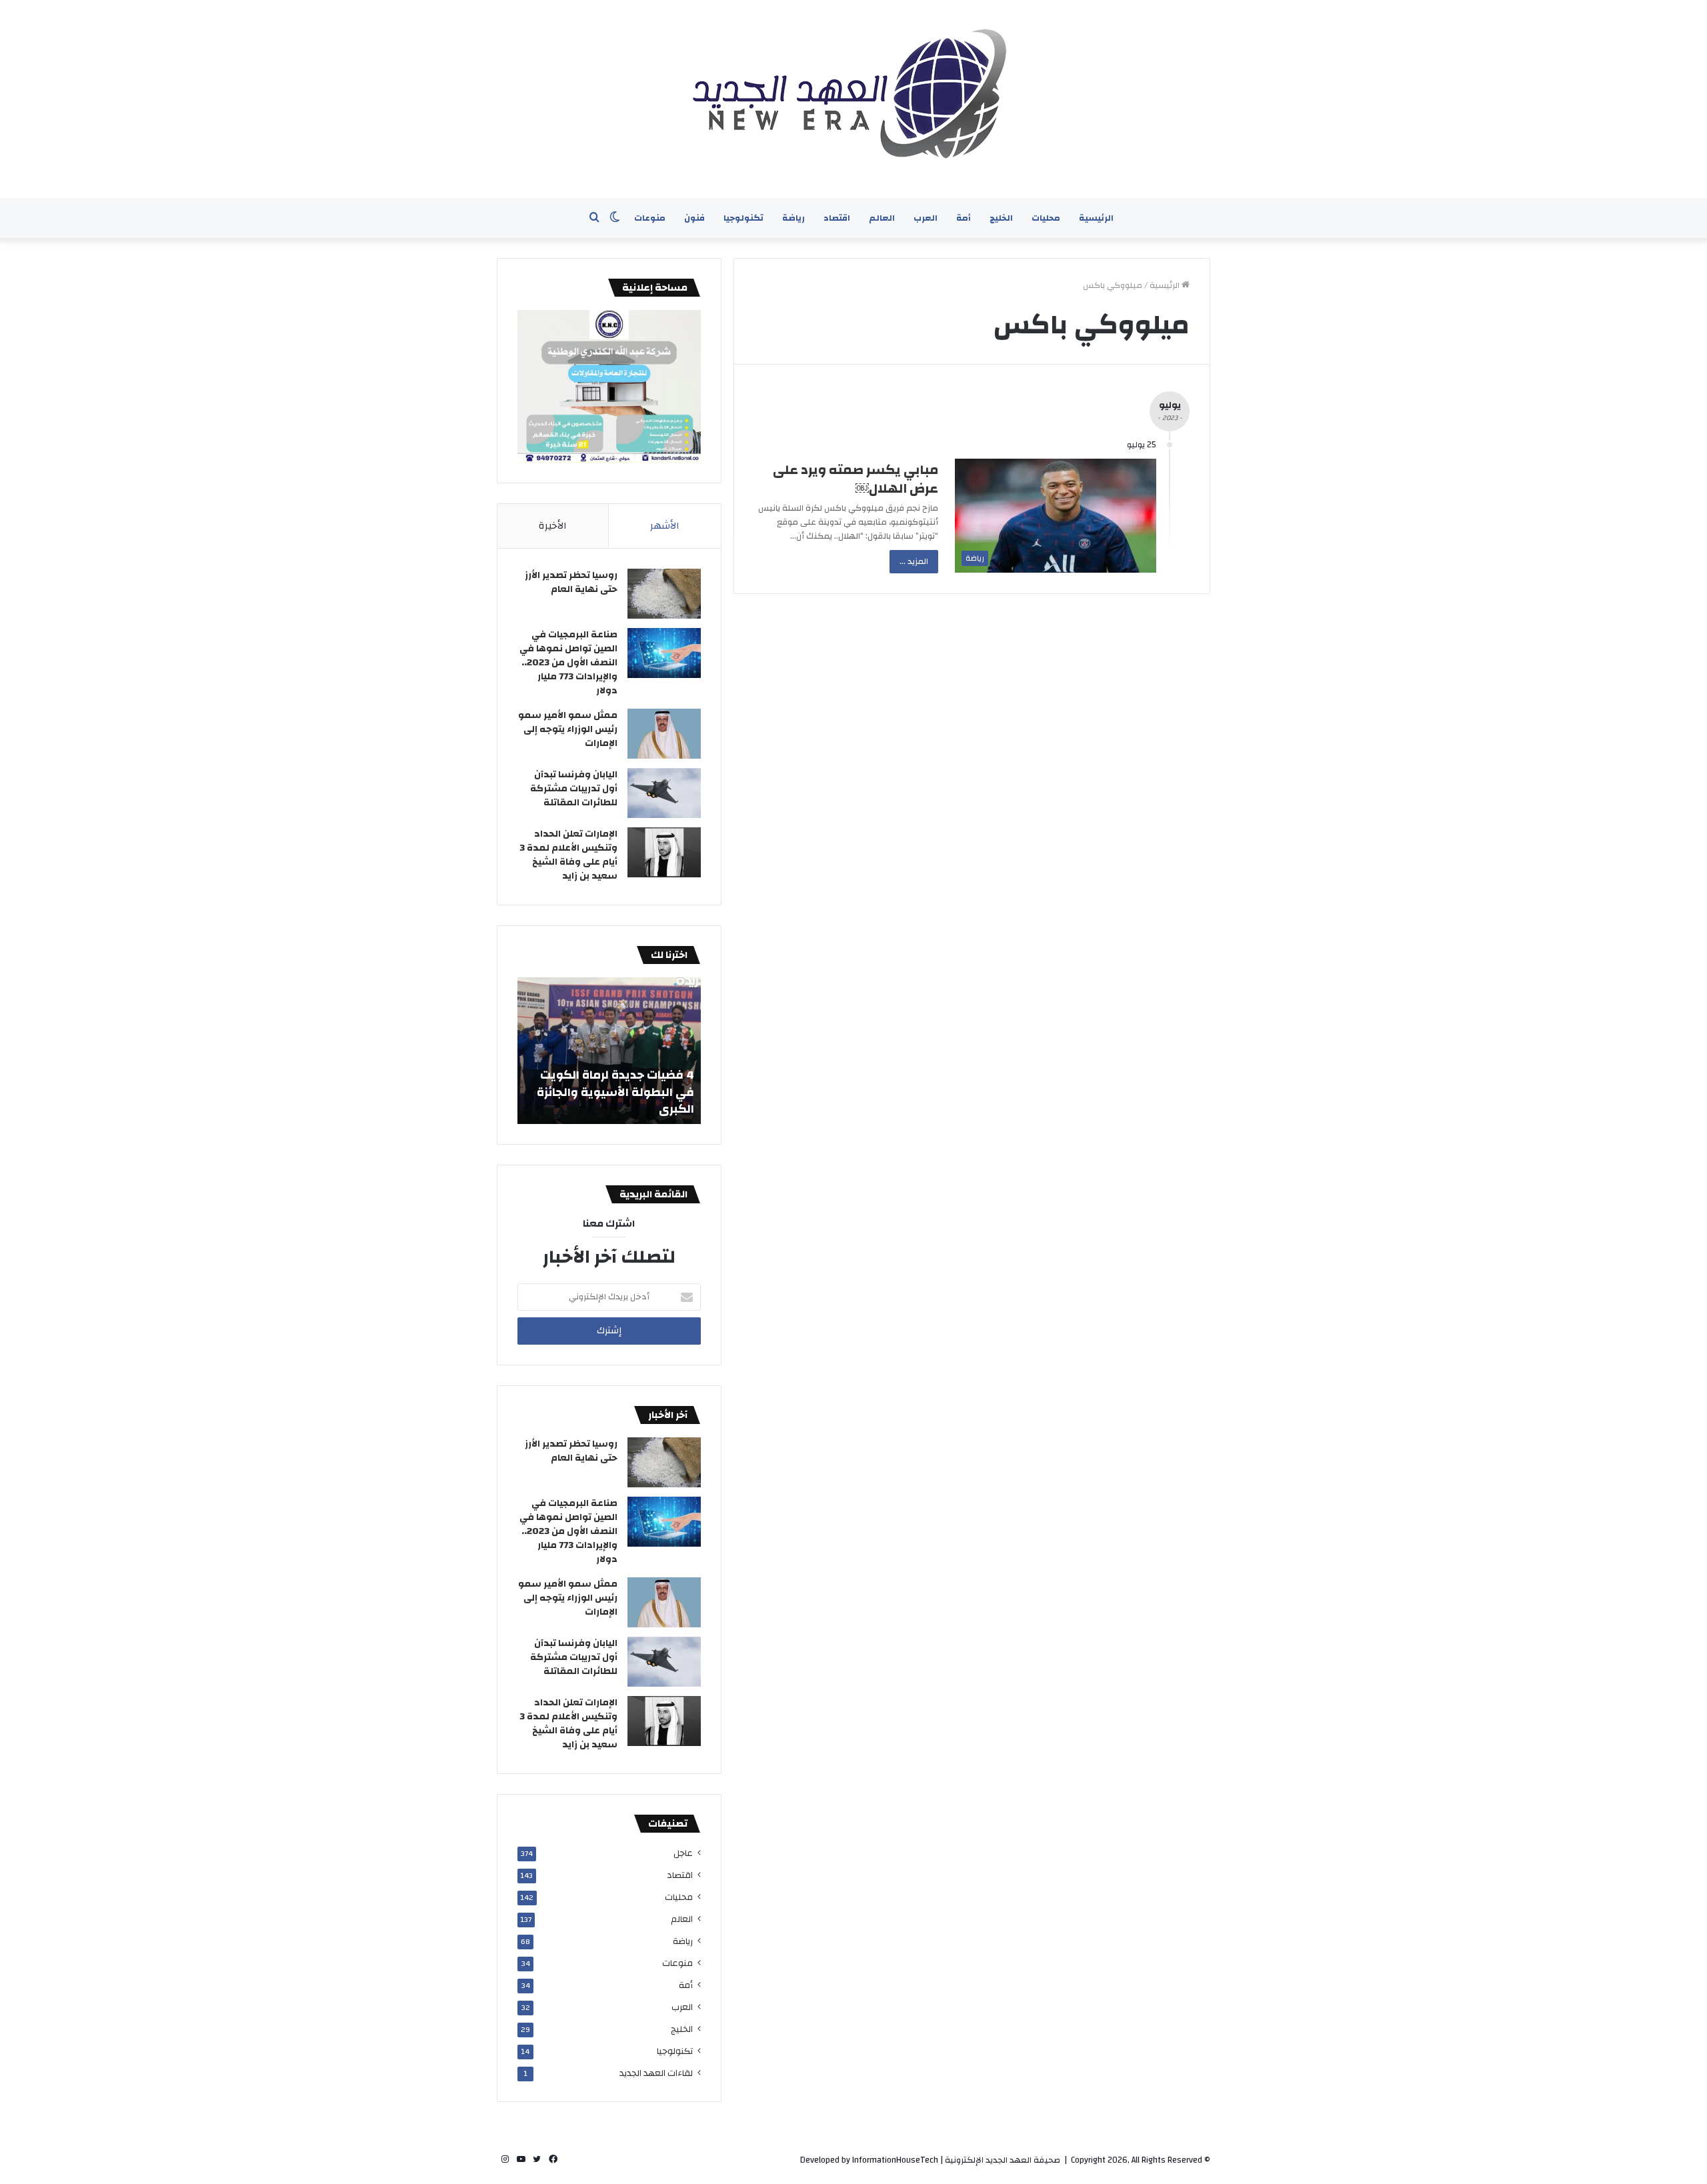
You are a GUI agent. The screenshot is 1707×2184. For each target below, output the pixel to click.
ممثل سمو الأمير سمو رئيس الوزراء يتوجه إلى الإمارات (568, 729)
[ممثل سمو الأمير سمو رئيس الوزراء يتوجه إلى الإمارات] (664, 734)
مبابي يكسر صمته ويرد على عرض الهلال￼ (856, 479)
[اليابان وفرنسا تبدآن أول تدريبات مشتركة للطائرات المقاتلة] (664, 793)
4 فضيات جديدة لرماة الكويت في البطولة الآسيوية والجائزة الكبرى (615, 1092)
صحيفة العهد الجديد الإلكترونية (1003, 2160)
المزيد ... (914, 561)
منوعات (650, 218)
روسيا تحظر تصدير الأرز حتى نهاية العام (571, 582)
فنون (694, 218)
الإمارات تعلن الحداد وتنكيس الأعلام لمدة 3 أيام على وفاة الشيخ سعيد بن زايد (568, 855)
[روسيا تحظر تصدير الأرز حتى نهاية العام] (664, 594)
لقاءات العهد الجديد (656, 2073)
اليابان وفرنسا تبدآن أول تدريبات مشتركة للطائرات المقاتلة (574, 789)
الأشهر (665, 526)
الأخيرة (553, 526)
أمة (964, 218)
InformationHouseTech (895, 2160)
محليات (1046, 218)
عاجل (683, 1853)
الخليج (1001, 218)
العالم (882, 218)
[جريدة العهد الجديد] (853, 99)
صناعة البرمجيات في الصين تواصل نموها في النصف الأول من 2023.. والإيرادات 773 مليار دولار (568, 663)
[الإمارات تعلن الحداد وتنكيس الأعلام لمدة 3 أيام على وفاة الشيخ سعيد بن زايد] (664, 852)
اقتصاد (837, 218)
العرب (926, 218)
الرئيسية (1096, 218)
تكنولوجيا (743, 218)
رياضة (793, 218)
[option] (609, 1051)
